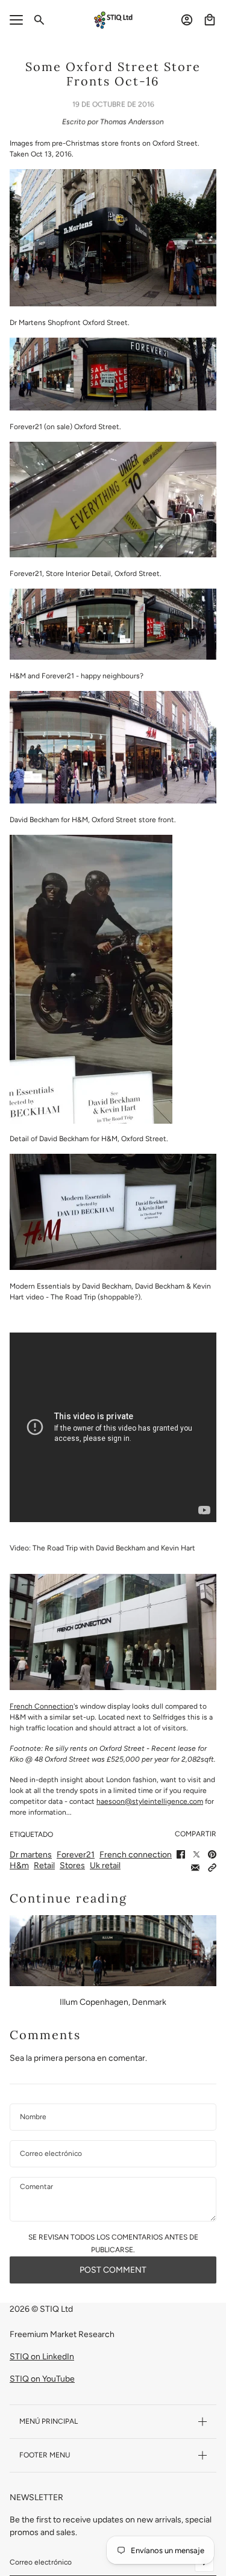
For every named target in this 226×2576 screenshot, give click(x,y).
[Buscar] (39, 20)
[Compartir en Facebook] (181, 1854)
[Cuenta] (187, 20)
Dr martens (31, 1855)
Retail (44, 1865)
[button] (212, 1868)
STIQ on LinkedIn (42, 2357)
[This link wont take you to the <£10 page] (113, 500)
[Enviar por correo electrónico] (195, 1868)
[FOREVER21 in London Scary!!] (113, 374)
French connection (136, 1855)
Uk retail (105, 1865)
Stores (72, 1865)
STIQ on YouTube (42, 2379)
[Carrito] (210, 20)
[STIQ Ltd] (113, 20)
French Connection (42, 1706)
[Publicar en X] (196, 1854)
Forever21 (76, 1855)
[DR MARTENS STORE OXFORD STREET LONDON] (113, 238)
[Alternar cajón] (16, 20)
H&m (19, 1865)
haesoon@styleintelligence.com (150, 1801)
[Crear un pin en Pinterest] (212, 1854)
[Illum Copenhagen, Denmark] (113, 1951)
